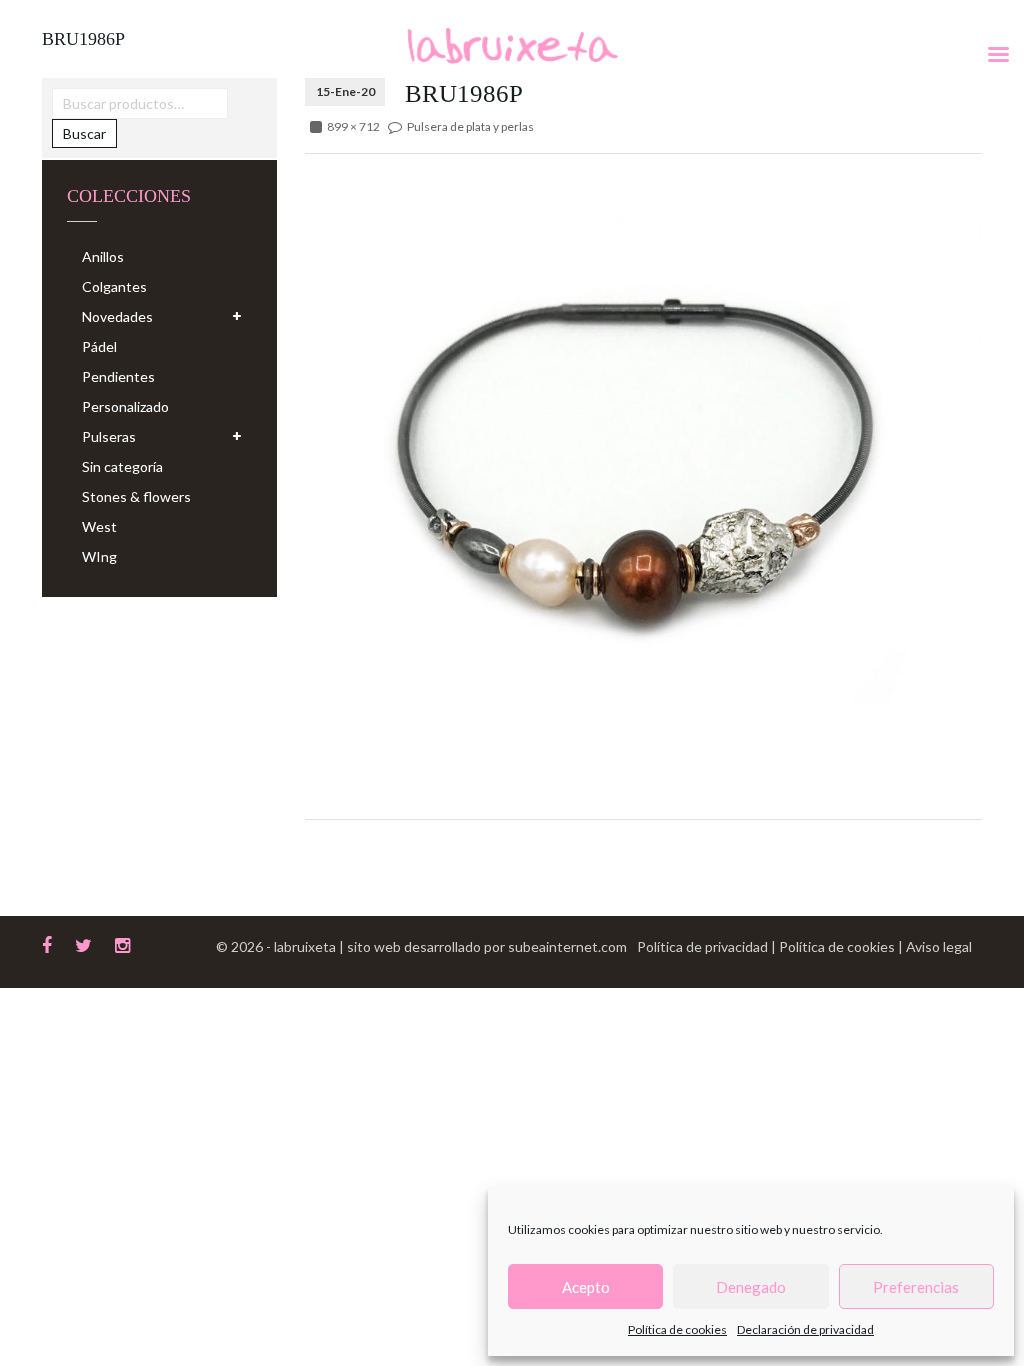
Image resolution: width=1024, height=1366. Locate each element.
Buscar (84, 133)
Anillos (103, 256)
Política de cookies (677, 1329)
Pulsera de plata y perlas (470, 126)
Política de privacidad (704, 946)
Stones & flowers (136, 496)
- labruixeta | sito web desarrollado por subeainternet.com (446, 946)
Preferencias (916, 1287)
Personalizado (125, 406)
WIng (99, 556)
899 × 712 (353, 126)
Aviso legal (939, 946)
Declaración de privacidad (805, 1329)
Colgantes (114, 286)
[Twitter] (83, 943)
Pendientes (118, 376)
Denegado (751, 1287)
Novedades (117, 316)
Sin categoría (122, 466)
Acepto (586, 1287)
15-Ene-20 (345, 91)
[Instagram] (122, 943)
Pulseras (109, 436)
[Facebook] (47, 943)
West (99, 526)
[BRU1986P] (643, 435)
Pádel (99, 346)
